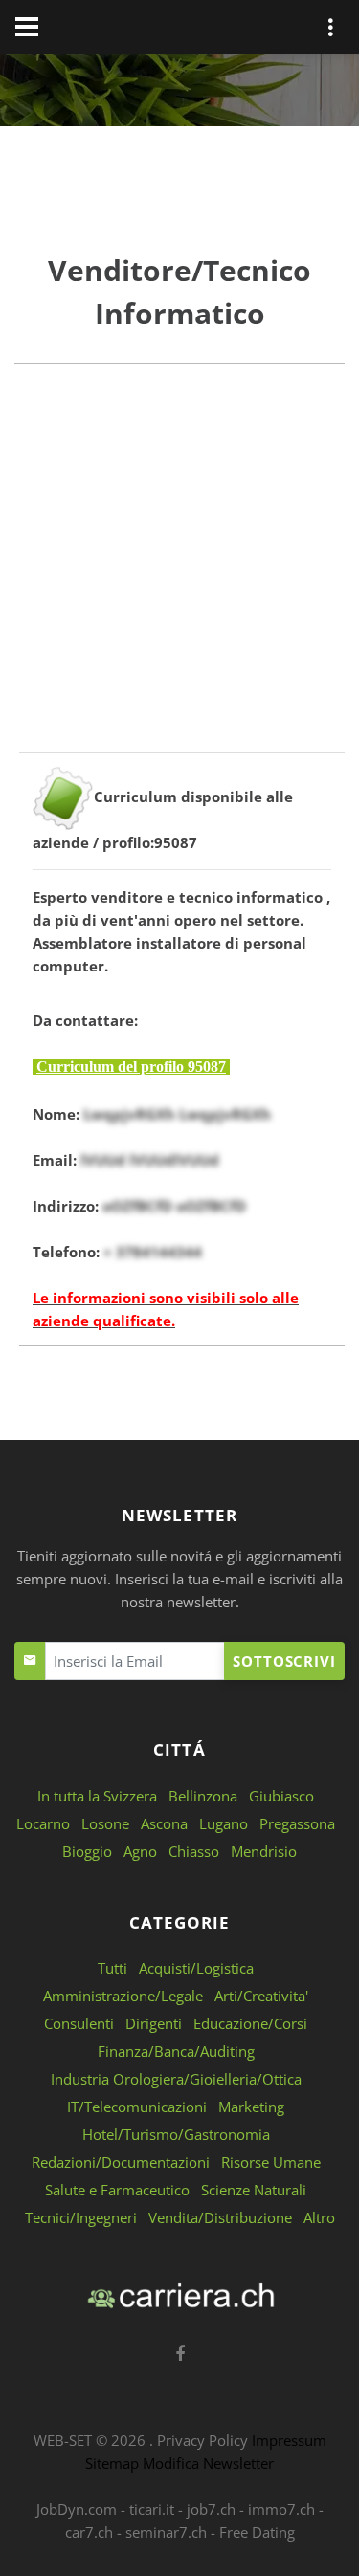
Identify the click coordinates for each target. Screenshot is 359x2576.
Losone (105, 1823)
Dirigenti (154, 2023)
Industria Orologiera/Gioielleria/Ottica (176, 2079)
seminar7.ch (166, 2532)
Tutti (112, 1968)
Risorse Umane (271, 2162)
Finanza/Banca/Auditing (176, 2051)
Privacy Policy (202, 2440)
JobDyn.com (77, 2509)
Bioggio (87, 1851)
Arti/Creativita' (261, 1996)
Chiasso (194, 1851)
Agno (140, 1851)
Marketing (251, 2107)
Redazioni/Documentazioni (121, 2162)
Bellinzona (203, 1796)
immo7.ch (281, 2509)
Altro (319, 2217)
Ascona (164, 1823)
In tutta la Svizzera (97, 1796)
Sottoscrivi (284, 1661)
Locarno (43, 1823)
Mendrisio (264, 1851)
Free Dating (257, 2532)
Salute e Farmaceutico (117, 2190)
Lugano (224, 1823)
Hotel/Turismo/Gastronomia (176, 2134)
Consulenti (79, 2023)
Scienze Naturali (254, 2190)
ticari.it (152, 2509)
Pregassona (297, 1823)
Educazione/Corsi (250, 2023)
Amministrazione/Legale (123, 1996)
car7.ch (89, 2532)
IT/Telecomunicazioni (137, 2107)
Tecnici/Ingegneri (81, 2217)
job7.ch (211, 2509)
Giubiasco (281, 1796)
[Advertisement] (179, 572)
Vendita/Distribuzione (220, 2217)
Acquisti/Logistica (196, 1968)
